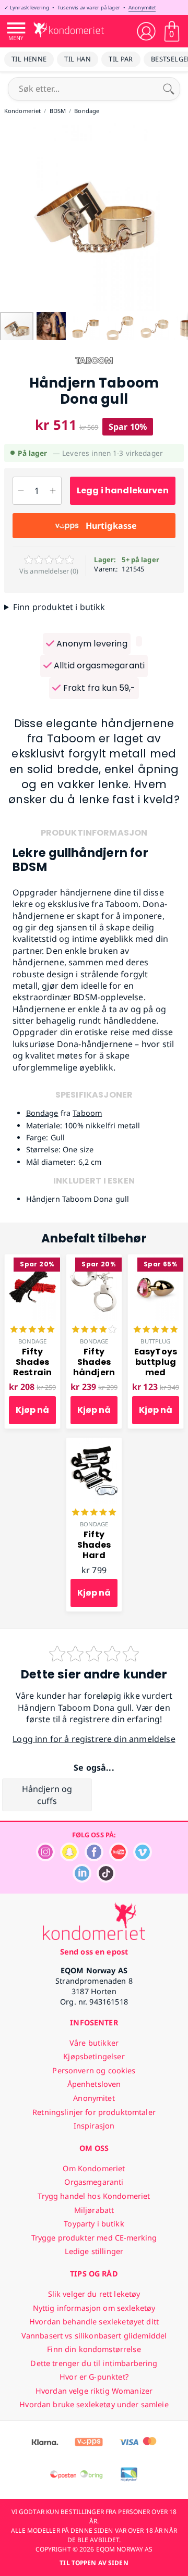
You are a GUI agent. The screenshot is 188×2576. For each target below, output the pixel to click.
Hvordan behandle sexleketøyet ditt (94, 2322)
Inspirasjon (94, 2126)
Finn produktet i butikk (59, 607)
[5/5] (32, 1330)
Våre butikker (94, 2043)
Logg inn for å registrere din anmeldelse (94, 1739)
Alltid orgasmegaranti (98, 665)
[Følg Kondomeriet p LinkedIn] (82, 1880)
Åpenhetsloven (94, 2084)
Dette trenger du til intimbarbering (94, 2363)
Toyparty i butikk (94, 2224)
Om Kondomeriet (94, 2168)
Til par (121, 59)
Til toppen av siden (94, 2563)
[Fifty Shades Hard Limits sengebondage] (94, 1443)
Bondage (42, 1113)
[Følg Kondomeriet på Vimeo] (143, 1858)
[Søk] (169, 89)
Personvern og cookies (94, 2070)
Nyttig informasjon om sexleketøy (94, 2308)
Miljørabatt (94, 2210)
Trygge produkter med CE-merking (94, 2238)
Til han (78, 59)
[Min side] (146, 31)
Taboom (87, 1113)
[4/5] (94, 1330)
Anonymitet (142, 8)
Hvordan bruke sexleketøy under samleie (94, 2404)
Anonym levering (91, 644)
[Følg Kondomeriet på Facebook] (94, 1858)
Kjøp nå (32, 1410)
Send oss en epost (94, 1952)
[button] (9, 217)
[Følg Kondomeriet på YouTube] (119, 1858)
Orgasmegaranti (94, 2182)
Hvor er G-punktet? (94, 2377)
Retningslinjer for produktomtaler (94, 2112)
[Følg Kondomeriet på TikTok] (106, 1880)
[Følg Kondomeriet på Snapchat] (69, 1858)
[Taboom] (94, 369)
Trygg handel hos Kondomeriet (94, 2196)
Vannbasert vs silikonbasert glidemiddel (94, 2336)
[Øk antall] (53, 491)
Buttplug (155, 1341)
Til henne (29, 59)
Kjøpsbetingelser (94, 2056)
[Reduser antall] (21, 491)
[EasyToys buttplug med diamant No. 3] (156, 1260)
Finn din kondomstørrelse (94, 2349)
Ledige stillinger (94, 2251)
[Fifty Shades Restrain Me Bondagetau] (32, 1260)
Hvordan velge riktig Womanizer (94, 2391)
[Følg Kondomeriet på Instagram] (45, 1858)
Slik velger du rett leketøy (94, 2294)
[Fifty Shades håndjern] (94, 1260)
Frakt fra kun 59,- (98, 688)
